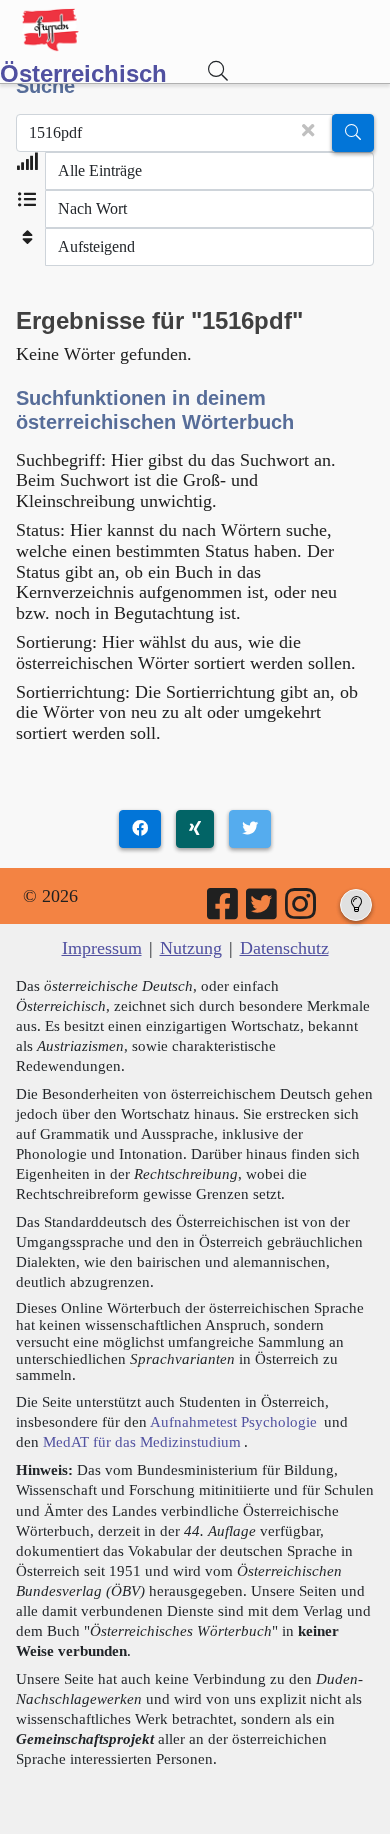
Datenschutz (284, 948)
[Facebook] (224, 911)
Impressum (102, 948)
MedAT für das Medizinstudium (142, 1441)
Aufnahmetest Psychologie (233, 1421)
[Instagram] (302, 911)
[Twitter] (263, 911)
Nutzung (191, 948)
